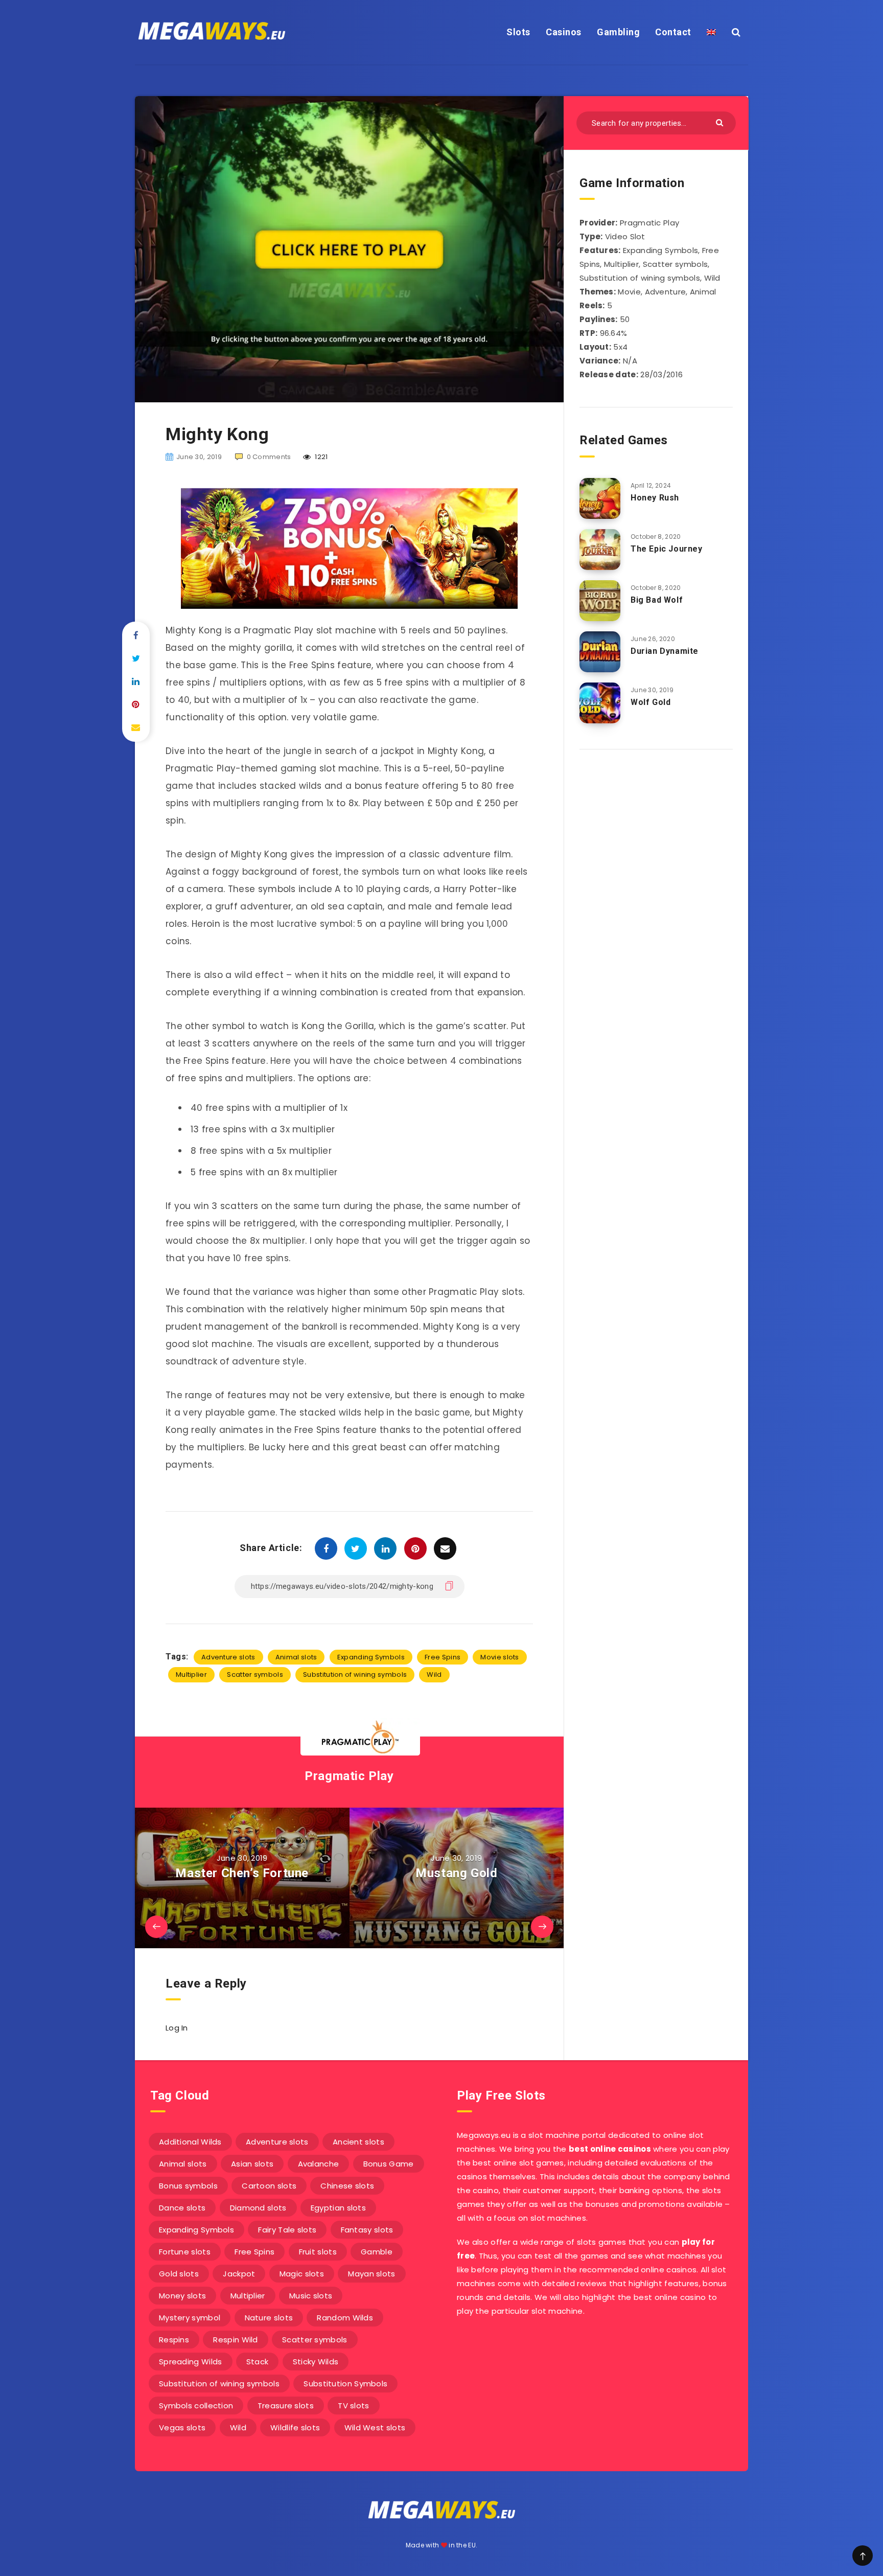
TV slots (353, 2406)
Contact (673, 32)
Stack (258, 2362)
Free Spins (443, 1657)
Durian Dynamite (665, 651)
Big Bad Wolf (657, 600)
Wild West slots (375, 2427)
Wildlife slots (295, 2427)
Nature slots (269, 2318)
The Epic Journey (667, 549)
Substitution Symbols (345, 2384)
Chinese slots (347, 2186)
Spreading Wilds (191, 2362)
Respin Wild (235, 2340)
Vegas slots (182, 2427)
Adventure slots (228, 1657)
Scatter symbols (255, 1674)
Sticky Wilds (316, 2362)
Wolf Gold (650, 702)
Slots (518, 32)
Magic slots (302, 2274)
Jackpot (239, 2274)
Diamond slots (258, 2208)
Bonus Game (389, 2164)
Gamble (377, 2252)
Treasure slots (286, 2406)
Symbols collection (196, 2406)
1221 (321, 457)
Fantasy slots (367, 2230)
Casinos (564, 32)
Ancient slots (358, 2142)
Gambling (618, 32)
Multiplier (191, 1674)
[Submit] (721, 122)
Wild (434, 1674)
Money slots (182, 2296)
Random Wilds (345, 2318)
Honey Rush (655, 498)
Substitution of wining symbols (355, 1674)
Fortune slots (185, 2252)
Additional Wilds (190, 2142)
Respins (174, 2340)
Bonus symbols (188, 2186)
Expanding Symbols (371, 1657)
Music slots (311, 2296)
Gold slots (179, 2274)
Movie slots (499, 1657)
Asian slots (252, 2164)
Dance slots (182, 2208)
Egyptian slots (338, 2208)
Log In (177, 2028)
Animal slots (296, 1657)
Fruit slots (318, 2252)
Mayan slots (371, 2274)
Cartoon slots (269, 2186)
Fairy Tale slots (287, 2230)
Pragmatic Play (349, 1776)
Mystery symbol (190, 2318)
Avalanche (319, 2164)
